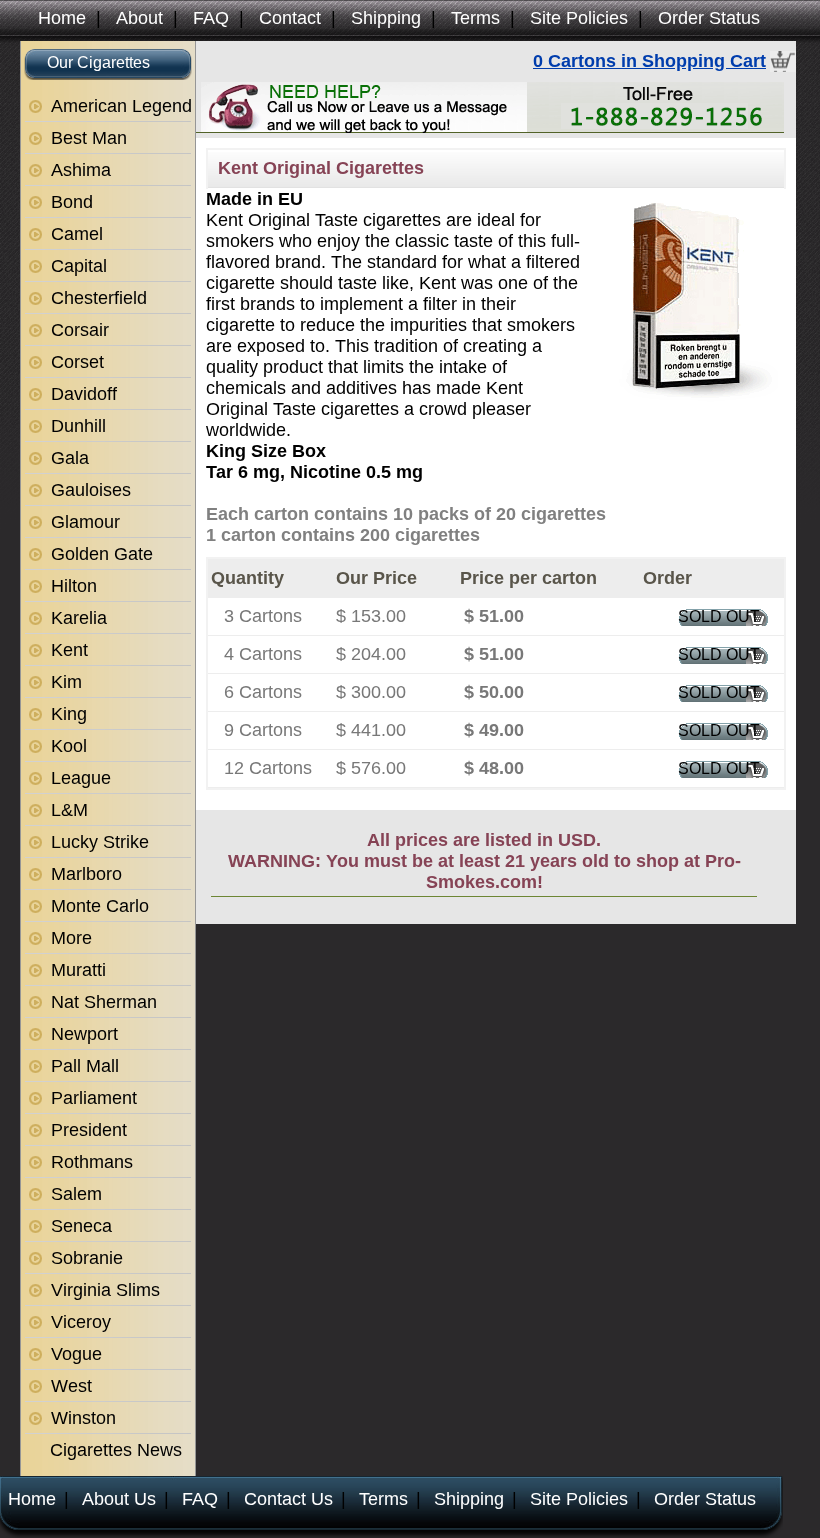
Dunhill (78, 426)
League (81, 778)
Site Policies (579, 18)
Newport (84, 1034)
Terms (475, 18)
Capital (79, 266)
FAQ (211, 18)
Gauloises (91, 490)
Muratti (78, 970)
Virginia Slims (105, 1290)
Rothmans (92, 1162)
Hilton (74, 586)
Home (62, 18)
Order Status (709, 18)
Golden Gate (102, 554)
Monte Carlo (100, 906)
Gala (70, 458)
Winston (83, 1418)
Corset (77, 362)
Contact (290, 18)
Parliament (94, 1098)
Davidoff (84, 394)
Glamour (85, 522)
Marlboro (86, 874)
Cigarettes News (116, 1450)
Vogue (76, 1354)
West (71, 1386)
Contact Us (288, 1499)
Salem (76, 1194)
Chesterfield (99, 298)
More (71, 938)
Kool (69, 746)
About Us (119, 1499)
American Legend (121, 106)
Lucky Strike (100, 842)
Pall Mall (85, 1066)
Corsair (80, 330)
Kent (69, 650)
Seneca (81, 1226)
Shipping (386, 18)
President (89, 1130)
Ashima (81, 170)
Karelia (79, 618)
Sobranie (87, 1258)
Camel (77, 234)
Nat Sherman (104, 1002)
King (69, 714)
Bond (72, 202)
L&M (69, 810)
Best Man (89, 138)
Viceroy (81, 1322)
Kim (66, 682)
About (139, 18)
